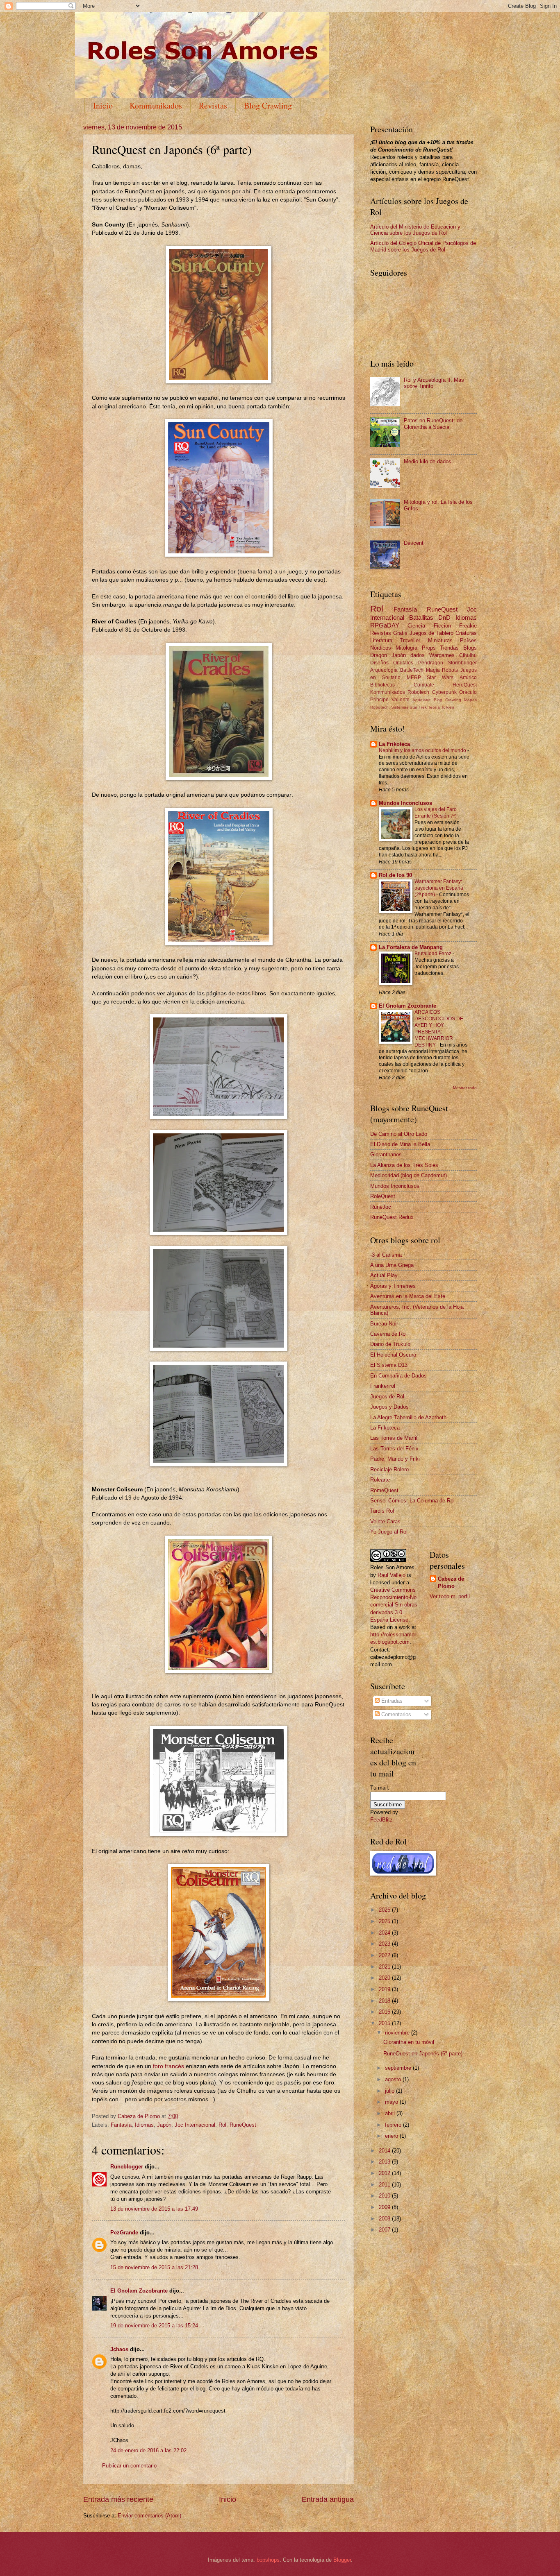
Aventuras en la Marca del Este (408, 1296)
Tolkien (448, 707)
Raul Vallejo (392, 1575)
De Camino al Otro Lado (399, 1134)
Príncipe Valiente (390, 700)
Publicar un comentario (129, 2466)
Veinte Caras (385, 1521)
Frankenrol (383, 1386)
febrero (394, 2125)
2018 (385, 2001)
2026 (385, 1910)
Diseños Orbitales (392, 663)
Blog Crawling (268, 105)
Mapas (470, 700)
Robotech (418, 692)
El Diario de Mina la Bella (400, 1144)
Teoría (434, 707)
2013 (385, 2162)
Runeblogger (127, 2167)
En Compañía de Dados (398, 1376)
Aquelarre (422, 700)
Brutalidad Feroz (434, 954)
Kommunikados (156, 105)
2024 (385, 1933)
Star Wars (440, 677)
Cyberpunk (444, 692)
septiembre (399, 2068)
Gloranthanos (386, 1154)
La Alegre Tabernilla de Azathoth (408, 1417)
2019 (385, 1989)
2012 (385, 2173)
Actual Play (384, 1275)
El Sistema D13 (389, 1365)
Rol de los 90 (395, 875)
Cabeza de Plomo (140, 2116)
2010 (385, 2196)
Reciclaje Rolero (389, 1469)
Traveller (410, 640)
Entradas (391, 1701)
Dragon (379, 655)
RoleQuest (383, 1196)
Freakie (468, 626)
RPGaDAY (385, 625)
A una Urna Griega (392, 1265)
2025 (385, 1921)
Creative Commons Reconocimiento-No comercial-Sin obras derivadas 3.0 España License (394, 1605)
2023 (385, 1944)
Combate (424, 685)
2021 (385, 1967)
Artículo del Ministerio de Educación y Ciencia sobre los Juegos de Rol (415, 230)
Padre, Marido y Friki (395, 1459)
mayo (392, 2102)
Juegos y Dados (389, 1407)
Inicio (103, 105)
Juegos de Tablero (432, 633)
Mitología (406, 648)
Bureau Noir (384, 1324)
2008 (385, 2219)
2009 (385, 2207)
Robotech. (380, 707)
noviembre (398, 2033)
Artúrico (468, 677)
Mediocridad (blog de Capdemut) (409, 1175)
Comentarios (395, 1714)
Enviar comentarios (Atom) (149, 2516)
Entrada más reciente (118, 2499)
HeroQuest (465, 685)
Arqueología (384, 670)
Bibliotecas (382, 685)
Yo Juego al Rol (389, 1532)
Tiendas (449, 648)
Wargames (442, 655)
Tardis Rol (382, 1511)
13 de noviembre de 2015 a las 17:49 (154, 2209)
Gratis (400, 633)
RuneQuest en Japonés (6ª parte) (423, 2054)
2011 (385, 2185)
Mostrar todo (465, 1088)
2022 (385, 1955)
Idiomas (144, 2125)
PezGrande (124, 2233)
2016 (385, 2012)
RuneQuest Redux (392, 1217)
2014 (385, 2151)
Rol (222, 2125)
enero (392, 2136)
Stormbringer (462, 663)
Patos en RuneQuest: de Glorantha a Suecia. (433, 424)
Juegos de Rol (387, 1397)
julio (390, 2091)
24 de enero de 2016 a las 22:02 (148, 2450)
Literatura (381, 640)
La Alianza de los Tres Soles (404, 1165)
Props (429, 648)
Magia (433, 670)
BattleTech (412, 670)
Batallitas (421, 617)
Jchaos (119, 2349)
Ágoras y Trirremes (393, 1286)
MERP (414, 677)
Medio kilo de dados (428, 461)
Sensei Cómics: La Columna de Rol (412, 1501)
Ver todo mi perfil (450, 1596)
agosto (394, 2079)
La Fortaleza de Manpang (411, 947)
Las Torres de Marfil (394, 1438)
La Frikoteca (394, 744)
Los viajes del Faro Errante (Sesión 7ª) (436, 813)
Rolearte (380, 1480)
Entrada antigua (328, 2499)
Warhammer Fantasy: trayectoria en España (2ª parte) (439, 888)
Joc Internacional (195, 2125)
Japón (164, 2125)
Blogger (342, 2560)
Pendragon (431, 663)
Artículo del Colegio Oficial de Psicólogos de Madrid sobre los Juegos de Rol (423, 246)
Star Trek (418, 707)
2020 (385, 1978)
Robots (450, 670)
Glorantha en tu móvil (409, 2042)
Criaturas (466, 633)
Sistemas (400, 707)
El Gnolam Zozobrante (139, 2291)
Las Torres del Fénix (394, 1449)
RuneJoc (381, 1207)
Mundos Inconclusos (405, 803)
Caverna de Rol (388, 1334)
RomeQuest (384, 1490)
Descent (414, 543)
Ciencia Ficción (429, 626)
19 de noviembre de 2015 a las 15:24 (154, 2326)
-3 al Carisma (386, 1255)
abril (391, 2113)
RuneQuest (243, 2125)
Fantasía (121, 2125)
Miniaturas (440, 640)
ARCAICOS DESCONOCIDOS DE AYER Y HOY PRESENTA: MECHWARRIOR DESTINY (439, 1029)
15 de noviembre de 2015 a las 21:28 (154, 2267)
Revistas (213, 105)
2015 (385, 2023)
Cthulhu (468, 655)
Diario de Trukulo (390, 1344)
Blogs (470, 648)
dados (418, 655)
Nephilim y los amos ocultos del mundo (423, 750)
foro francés (168, 2066)
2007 (385, 2230)
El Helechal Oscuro (393, 1355)
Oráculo (468, 692)
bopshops (268, 2560)
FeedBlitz (381, 1820)
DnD (444, 617)
